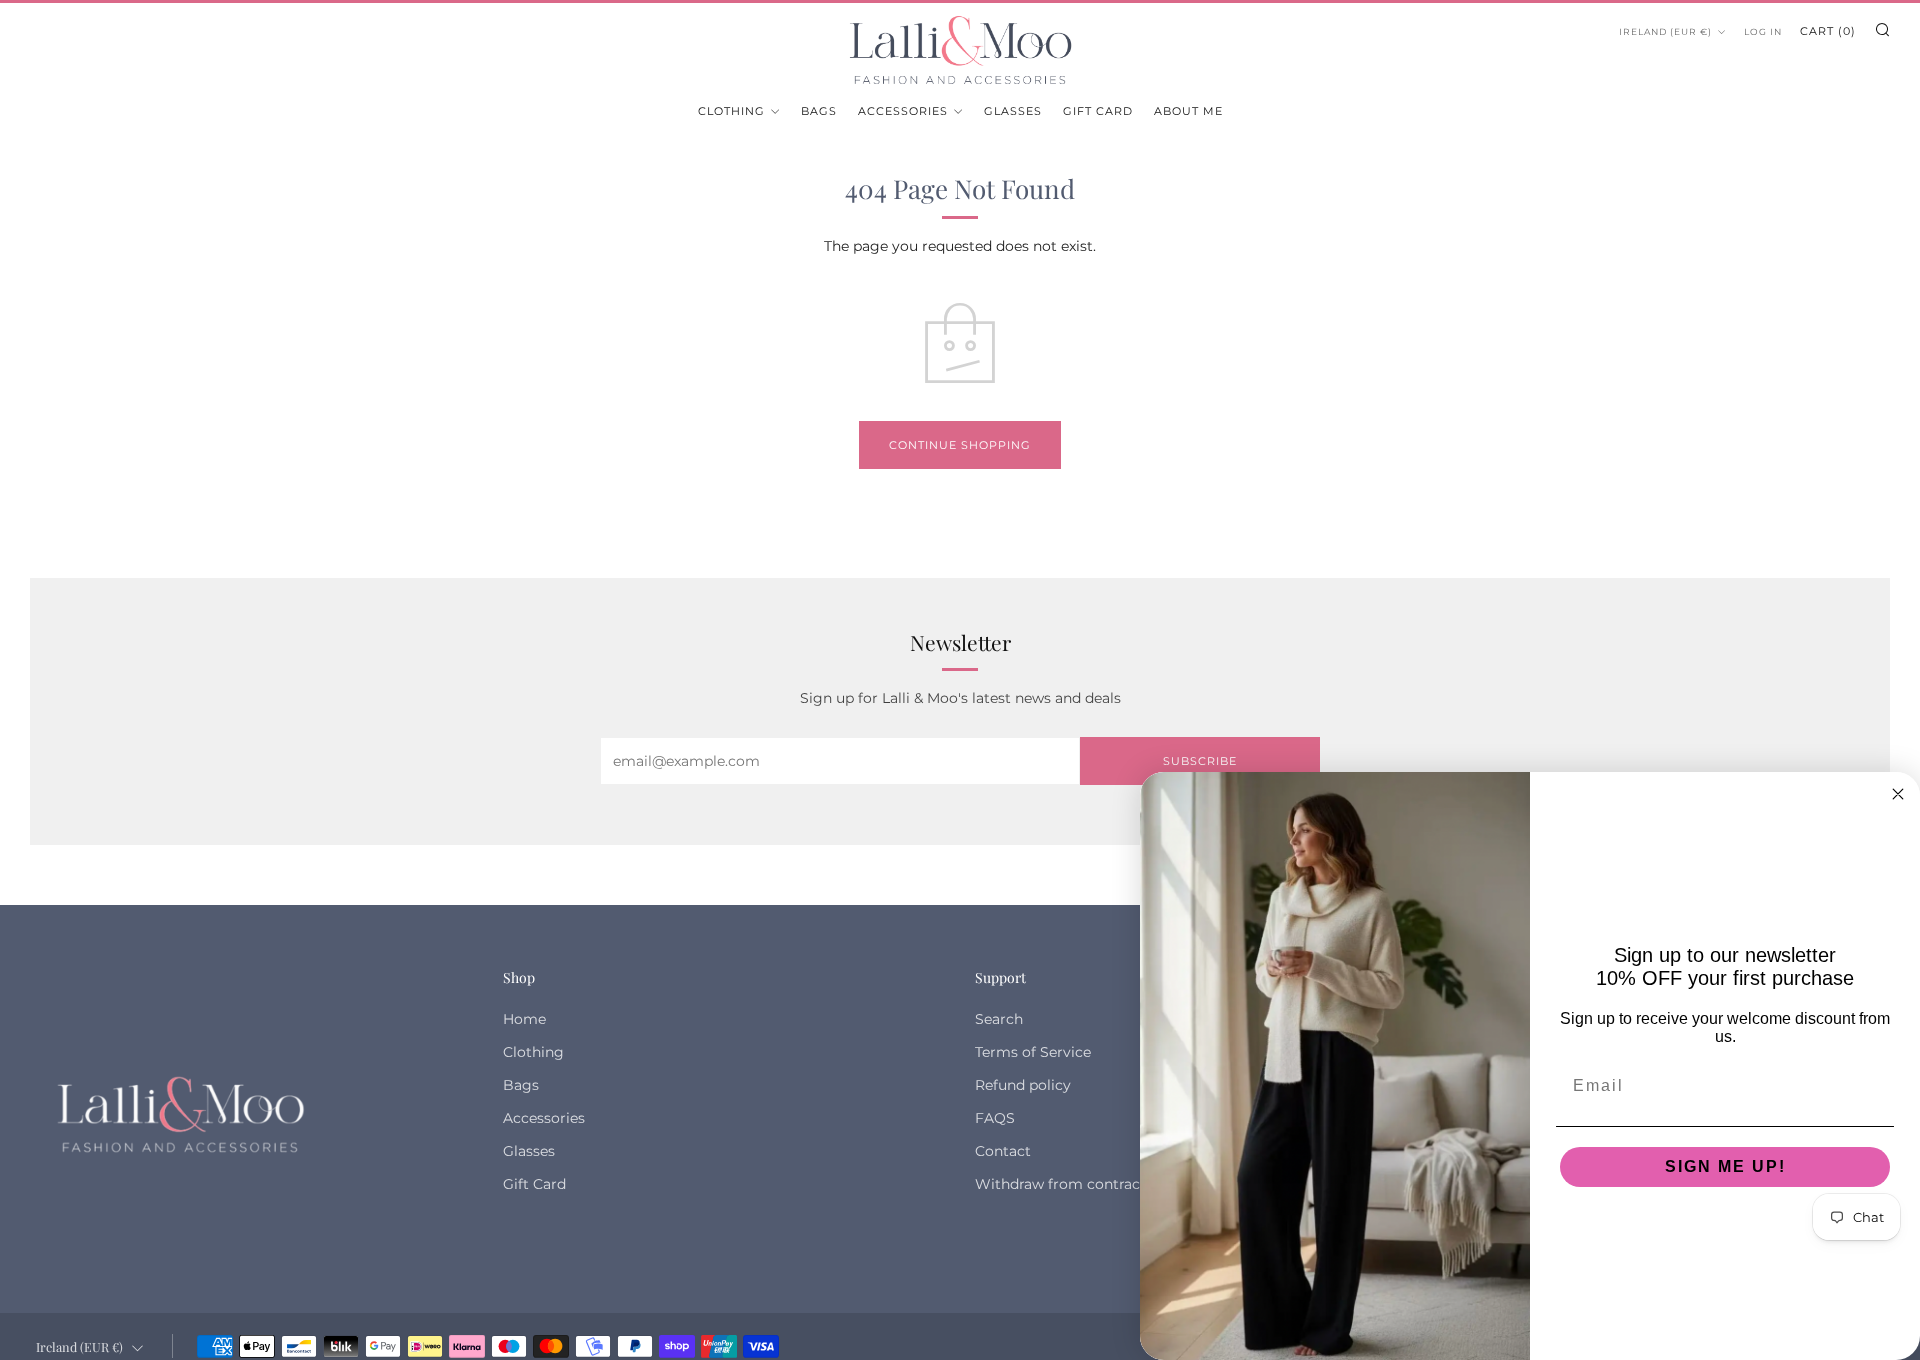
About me (1188, 111)
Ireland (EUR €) (1665, 31)
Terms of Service (1033, 1052)
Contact (1003, 1151)
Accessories (903, 111)
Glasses (1013, 111)
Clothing (731, 111)
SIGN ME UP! (1725, 1166)
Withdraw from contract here (1078, 1184)
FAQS (995, 1118)
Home (524, 1019)
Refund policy (1023, 1085)
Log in (1763, 31)
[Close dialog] (1898, 794)
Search (999, 1019)
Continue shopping (960, 445)
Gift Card (1098, 111)
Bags (819, 111)
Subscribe (1200, 761)
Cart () (1828, 31)
